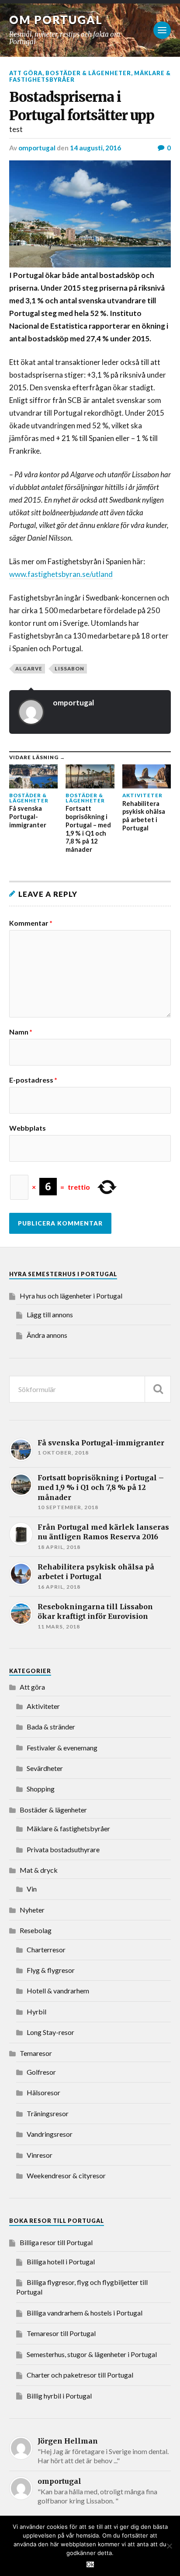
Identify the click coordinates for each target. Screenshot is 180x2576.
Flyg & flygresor (51, 1970)
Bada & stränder (51, 1727)
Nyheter (32, 1910)
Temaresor (36, 2053)
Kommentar (31, 923)
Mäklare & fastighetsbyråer (68, 1828)
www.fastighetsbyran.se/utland (61, 574)
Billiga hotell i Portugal (61, 2262)
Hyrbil (36, 2012)
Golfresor (41, 2072)
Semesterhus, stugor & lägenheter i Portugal (92, 2354)
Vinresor (40, 2155)
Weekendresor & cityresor (66, 2175)
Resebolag (36, 1930)
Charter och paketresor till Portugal (80, 2375)
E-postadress (33, 1080)
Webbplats (28, 1128)
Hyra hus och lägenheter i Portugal (71, 1296)
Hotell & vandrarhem (58, 1991)
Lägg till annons (50, 1314)
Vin (32, 1889)
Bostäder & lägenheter (88, 73)
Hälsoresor (43, 2092)
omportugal (37, 148)
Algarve (29, 668)
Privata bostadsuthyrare (63, 1849)
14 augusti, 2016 (95, 148)
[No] (169, 2546)
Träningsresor (48, 2113)
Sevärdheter (45, 1768)
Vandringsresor (50, 2134)
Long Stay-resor (50, 2032)
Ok (90, 2564)
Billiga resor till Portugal (56, 2242)
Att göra (26, 73)
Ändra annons (47, 1335)
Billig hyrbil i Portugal (59, 2396)
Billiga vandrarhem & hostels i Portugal (85, 2313)
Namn (21, 1032)
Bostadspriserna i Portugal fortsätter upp (82, 106)
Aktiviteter (43, 1706)
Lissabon (69, 668)
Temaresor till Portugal (61, 2333)
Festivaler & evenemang (62, 1748)
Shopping (41, 1789)
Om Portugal (56, 20)
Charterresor (46, 1949)
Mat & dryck (39, 1870)
